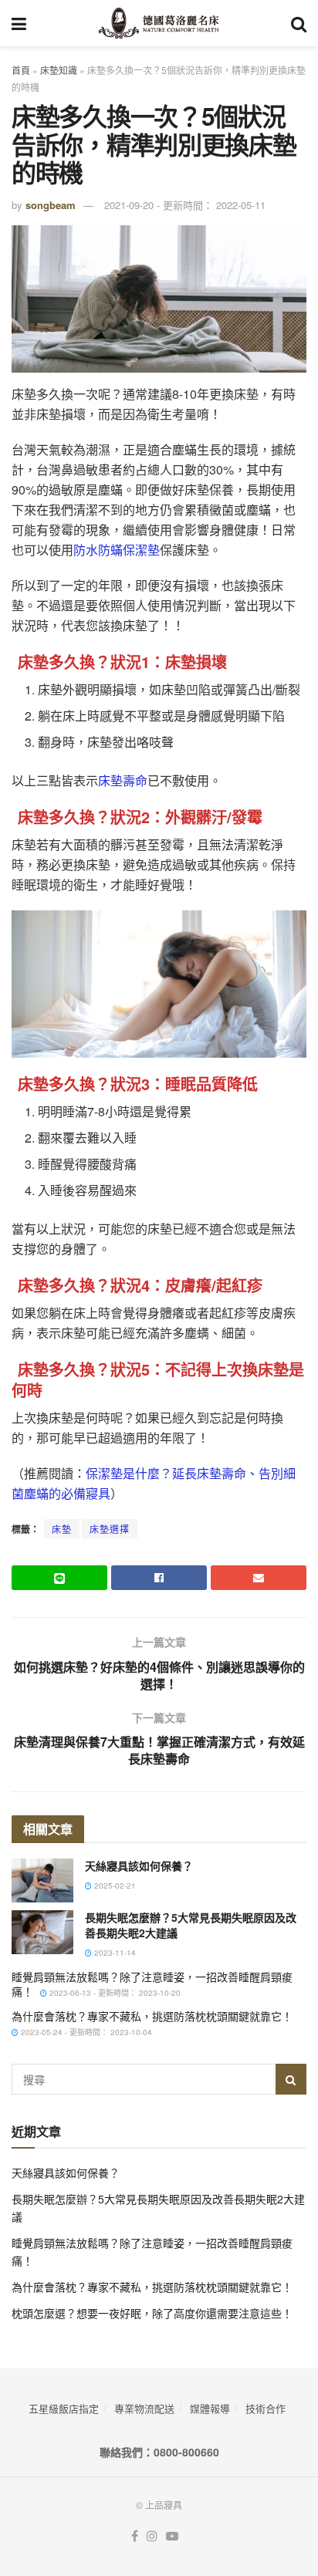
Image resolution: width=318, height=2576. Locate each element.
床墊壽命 (123, 780)
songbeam (51, 205)
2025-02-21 (114, 1886)
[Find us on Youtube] (172, 2536)
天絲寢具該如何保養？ (139, 1865)
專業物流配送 (144, 2408)
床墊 (62, 1529)
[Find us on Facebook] (135, 2536)
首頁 (21, 70)
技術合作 (266, 2408)
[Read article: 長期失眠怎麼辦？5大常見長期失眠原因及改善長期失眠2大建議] (42, 1932)
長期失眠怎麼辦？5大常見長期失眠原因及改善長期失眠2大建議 (191, 1925)
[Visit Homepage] (159, 23)
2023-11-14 (114, 1953)
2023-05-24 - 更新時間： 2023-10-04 (85, 2032)
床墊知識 (59, 70)
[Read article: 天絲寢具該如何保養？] (42, 1881)
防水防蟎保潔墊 (117, 550)
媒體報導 (210, 2408)
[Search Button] (299, 23)
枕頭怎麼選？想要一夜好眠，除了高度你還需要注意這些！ (152, 2313)
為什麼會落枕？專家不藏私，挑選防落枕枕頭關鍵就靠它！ (152, 2016)
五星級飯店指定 (64, 2408)
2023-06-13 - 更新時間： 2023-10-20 (114, 1993)
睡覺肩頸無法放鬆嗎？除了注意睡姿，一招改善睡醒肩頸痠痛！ (152, 1984)
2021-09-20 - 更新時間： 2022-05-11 (185, 205)
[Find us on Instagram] (152, 2536)
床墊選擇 (110, 1529)
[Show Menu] (19, 23)
